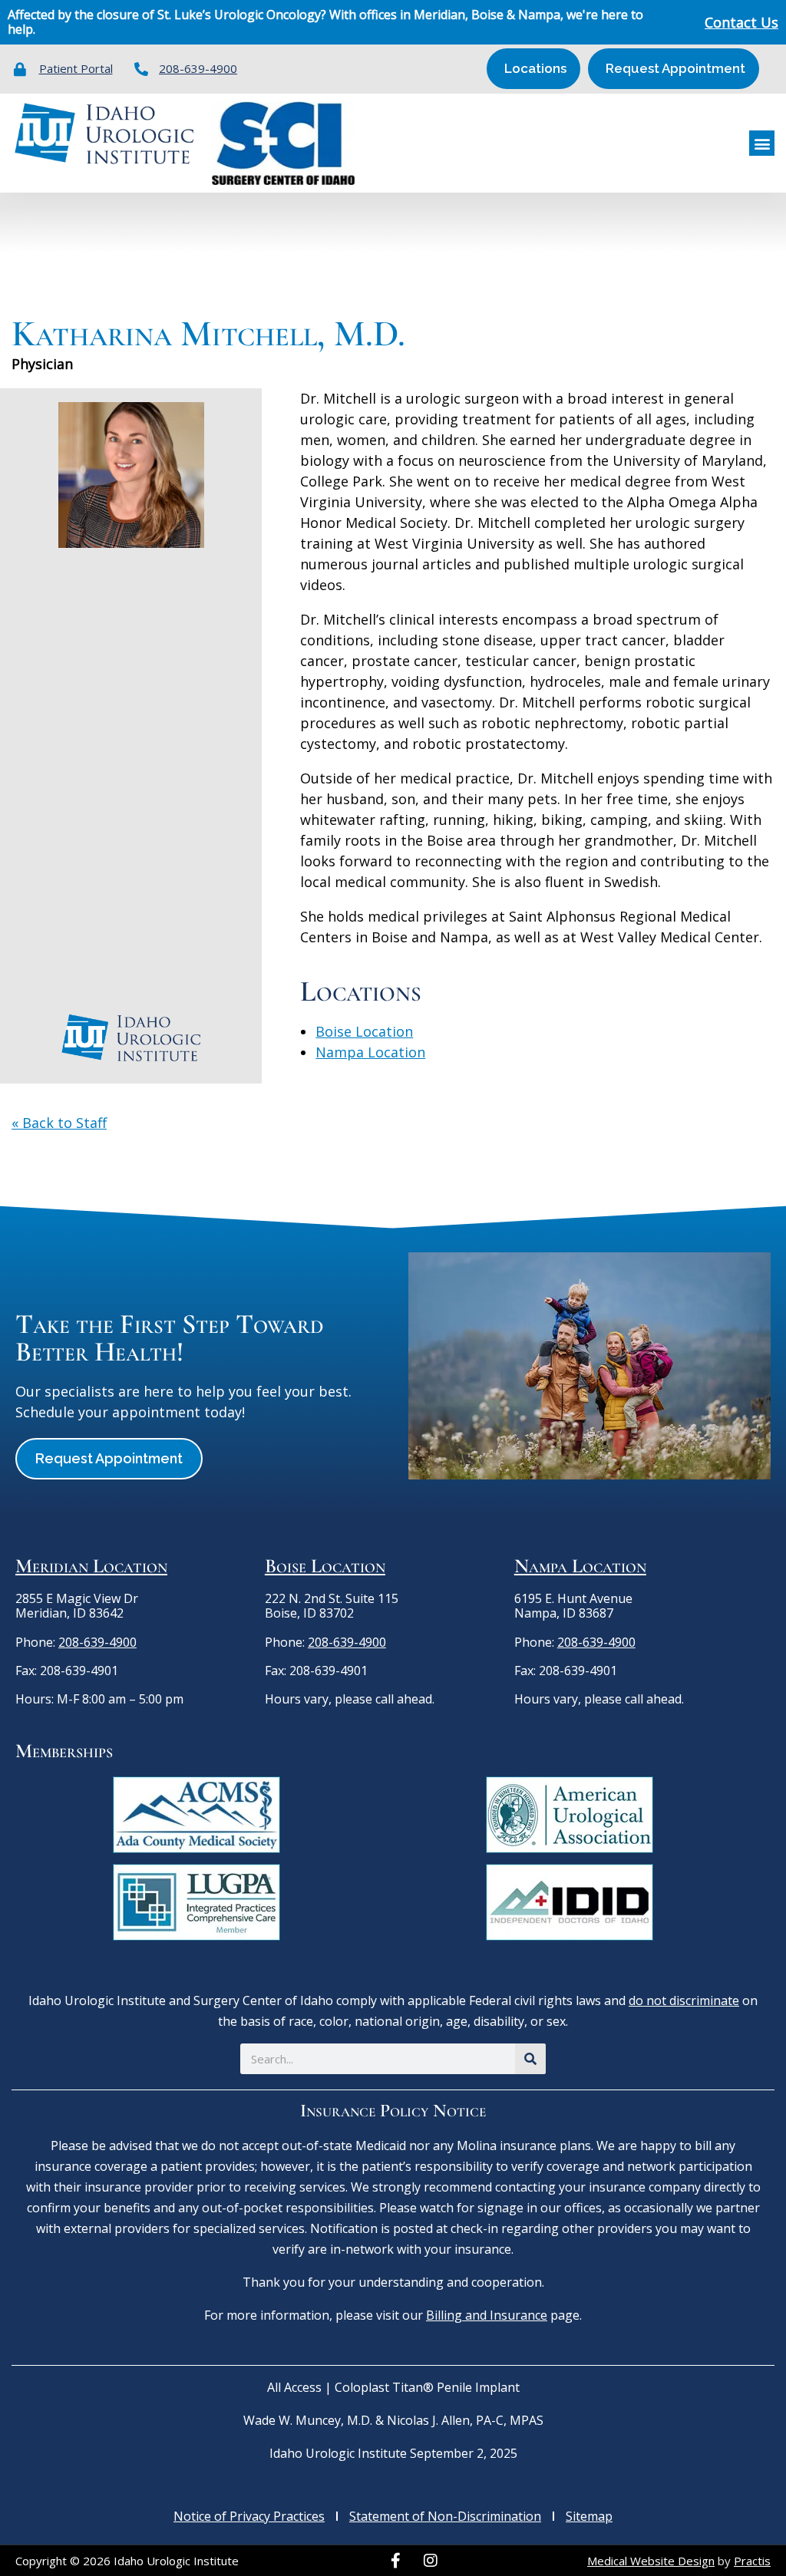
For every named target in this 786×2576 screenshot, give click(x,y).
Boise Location (364, 1031)
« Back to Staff (59, 1123)
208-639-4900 (97, 1642)
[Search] (530, 2059)
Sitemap (589, 2516)
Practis (752, 2561)
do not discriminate (684, 2000)
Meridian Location (91, 1566)
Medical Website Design (651, 2561)
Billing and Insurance (487, 2315)
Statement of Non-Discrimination (445, 2516)
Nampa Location (370, 1052)
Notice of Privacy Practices (249, 2516)
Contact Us (741, 22)
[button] (762, 143)
